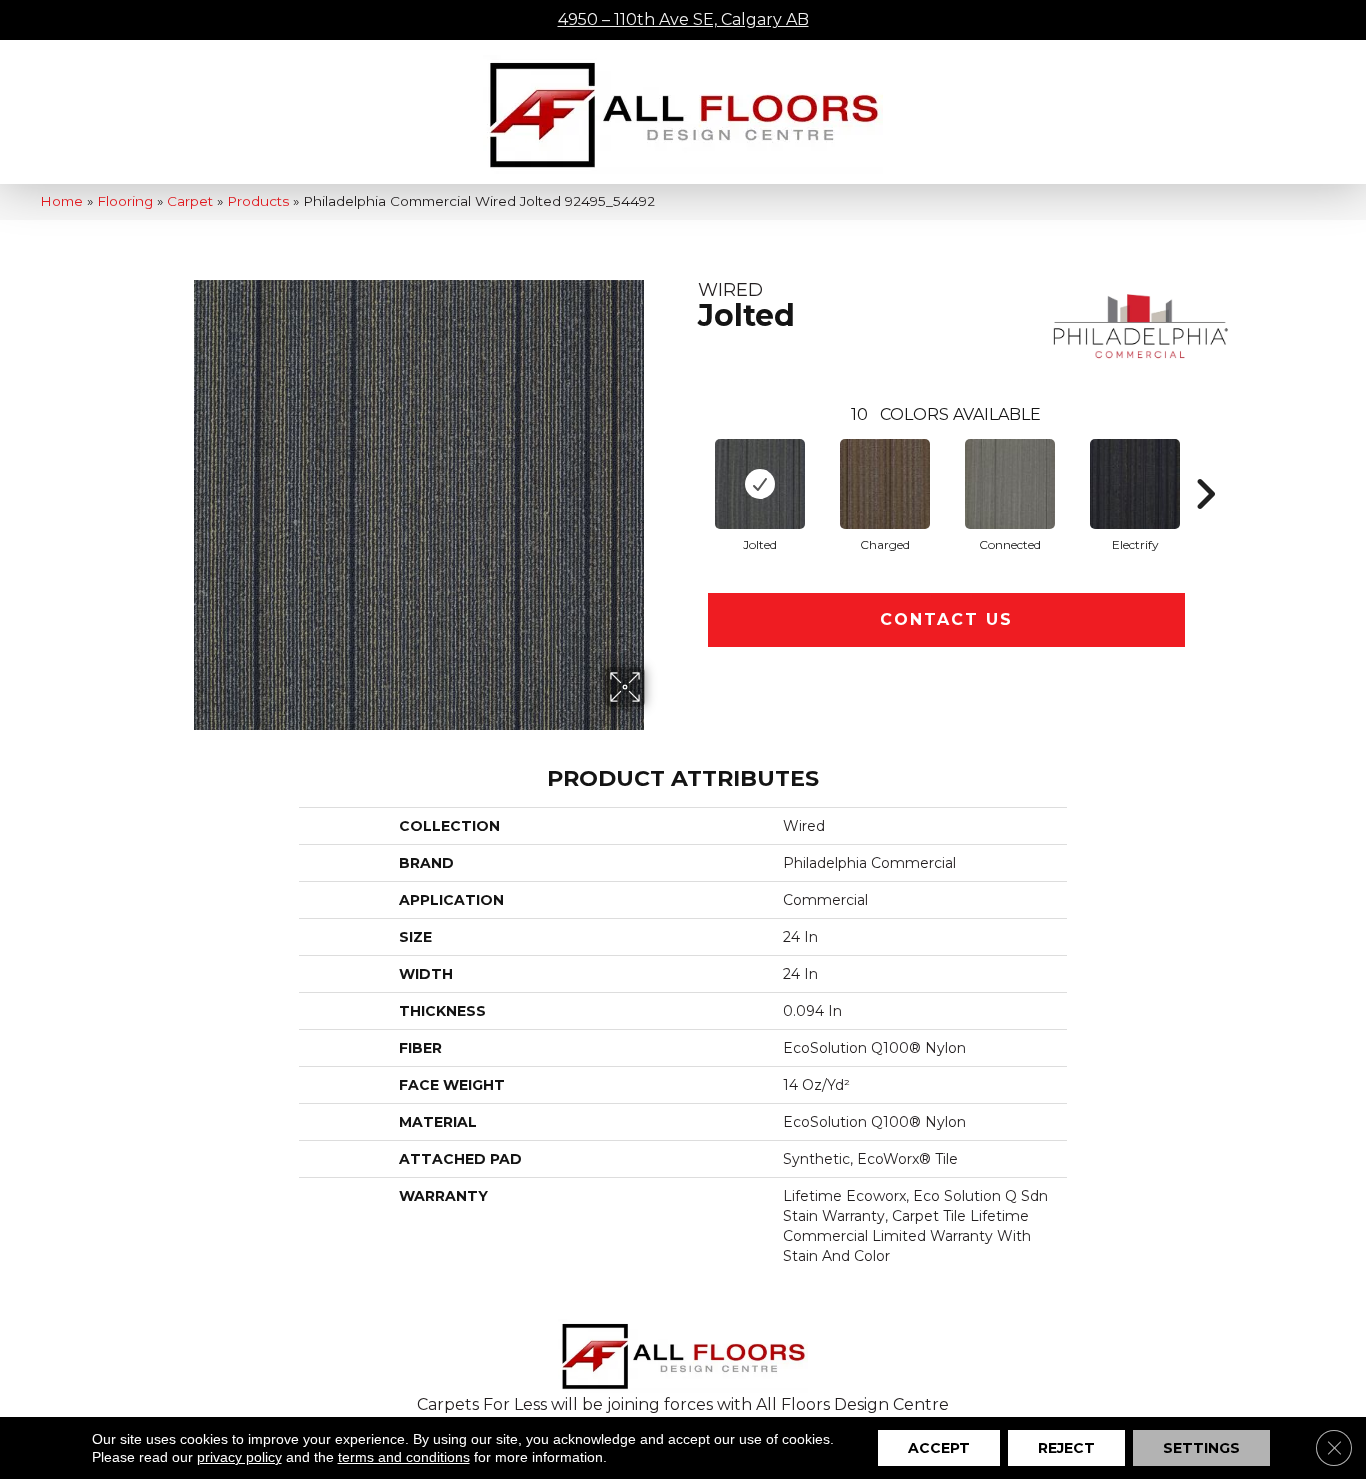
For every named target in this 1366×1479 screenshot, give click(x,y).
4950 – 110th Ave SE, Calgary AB (683, 19)
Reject (1066, 1448)
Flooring (125, 201)
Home (61, 201)
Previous (688, 464)
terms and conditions (404, 1457)
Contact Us (946, 619)
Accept (939, 1448)
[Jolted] (760, 484)
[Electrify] (1135, 484)
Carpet (190, 201)
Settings (1201, 1448)
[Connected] (1010, 484)
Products (258, 201)
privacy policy (239, 1457)
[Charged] (885, 484)
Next (1205, 464)
